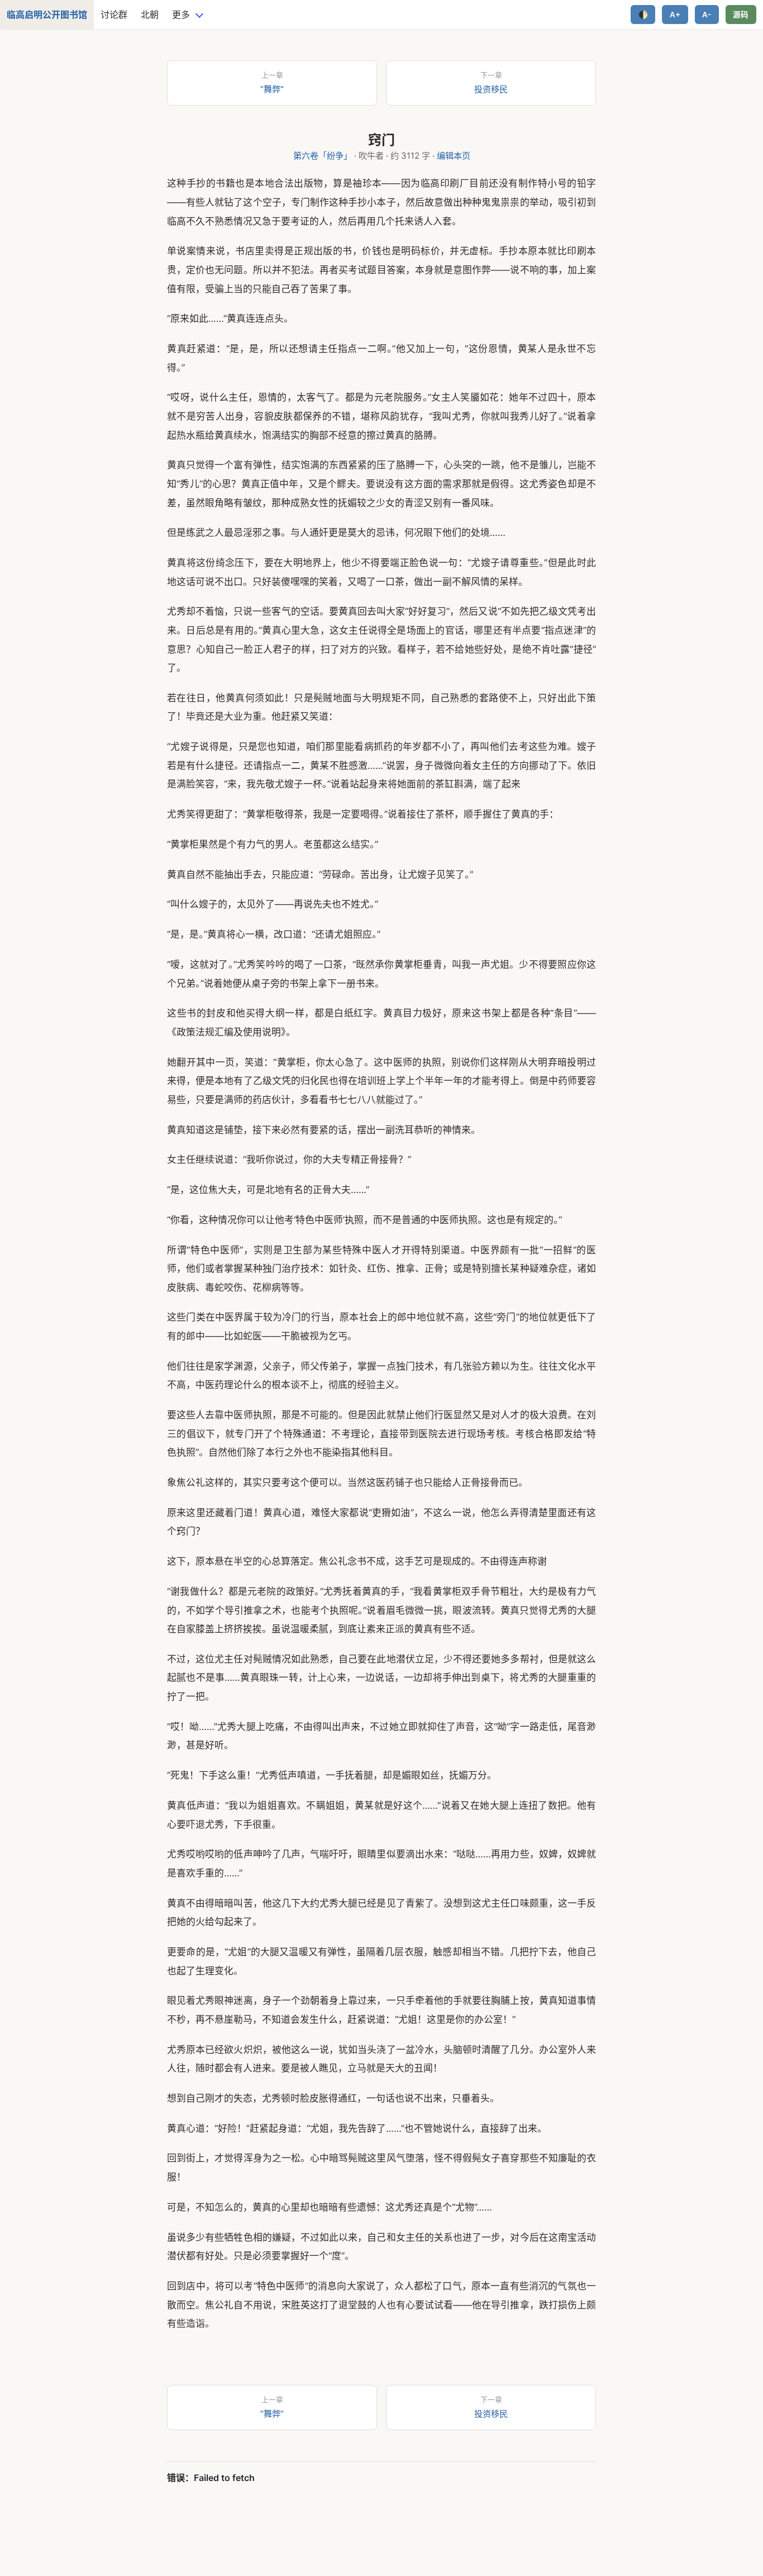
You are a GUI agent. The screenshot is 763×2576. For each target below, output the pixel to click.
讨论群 (114, 15)
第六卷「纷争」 (323, 156)
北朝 (150, 15)
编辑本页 (454, 156)
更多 (181, 15)
